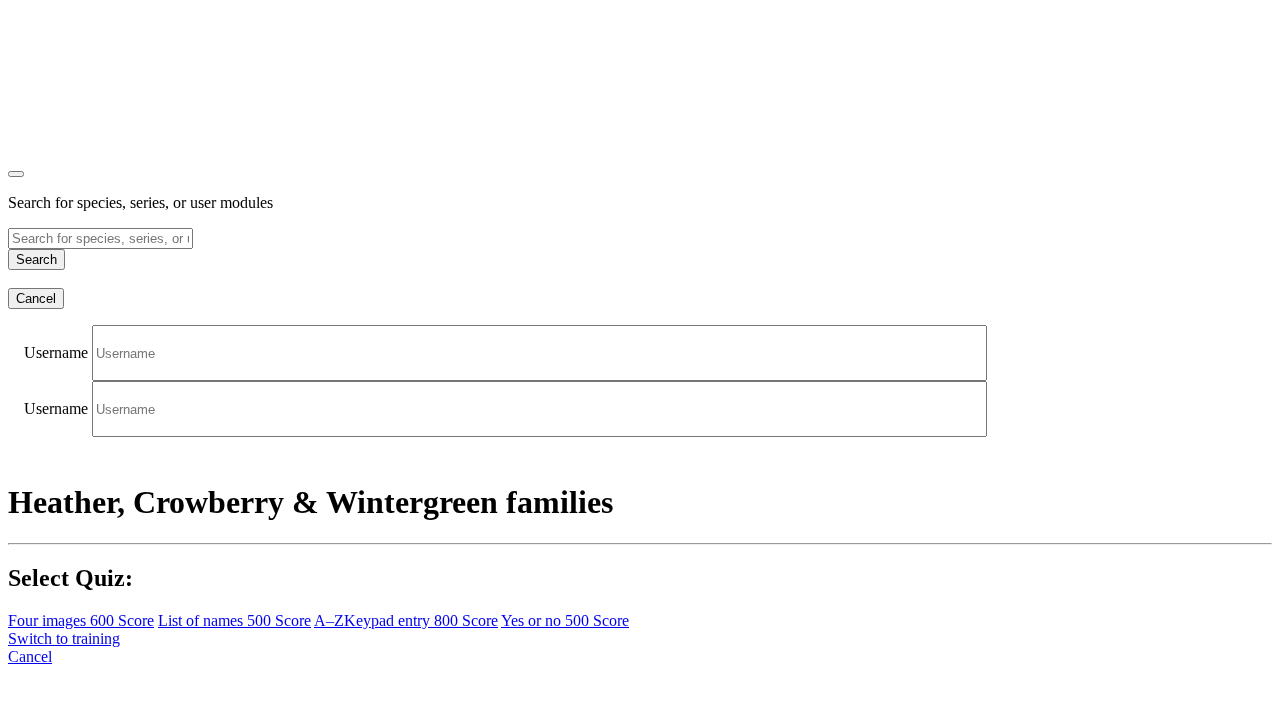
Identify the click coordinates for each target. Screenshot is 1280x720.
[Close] (16, 174)
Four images (81, 620)
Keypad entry (406, 620)
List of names (234, 620)
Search (36, 259)
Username (56, 352)
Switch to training (64, 638)
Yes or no (565, 620)
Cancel (36, 298)
